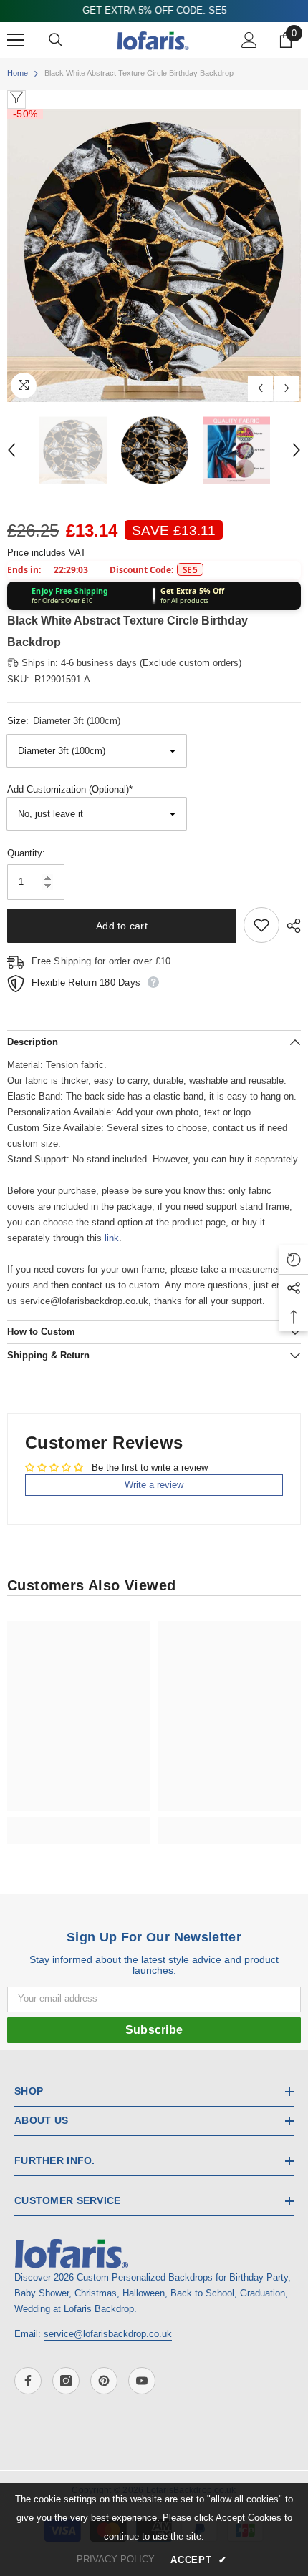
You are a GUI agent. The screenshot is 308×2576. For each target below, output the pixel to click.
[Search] (56, 40)
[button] (260, 388)
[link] (79, 1823)
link (112, 1238)
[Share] (290, 926)
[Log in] (249, 40)
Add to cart (122, 926)
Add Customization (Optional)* (70, 789)
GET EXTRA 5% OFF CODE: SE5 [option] (154, 10)
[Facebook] (28, 2381)
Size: (64, 721)
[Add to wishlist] (261, 925)
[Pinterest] (104, 2381)
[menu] (16, 40)
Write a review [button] (154, 1485)
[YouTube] (142, 2381)
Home (18, 73)
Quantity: (26, 853)
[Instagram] (66, 2381)
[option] (154, 255)
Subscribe (154, 2030)
